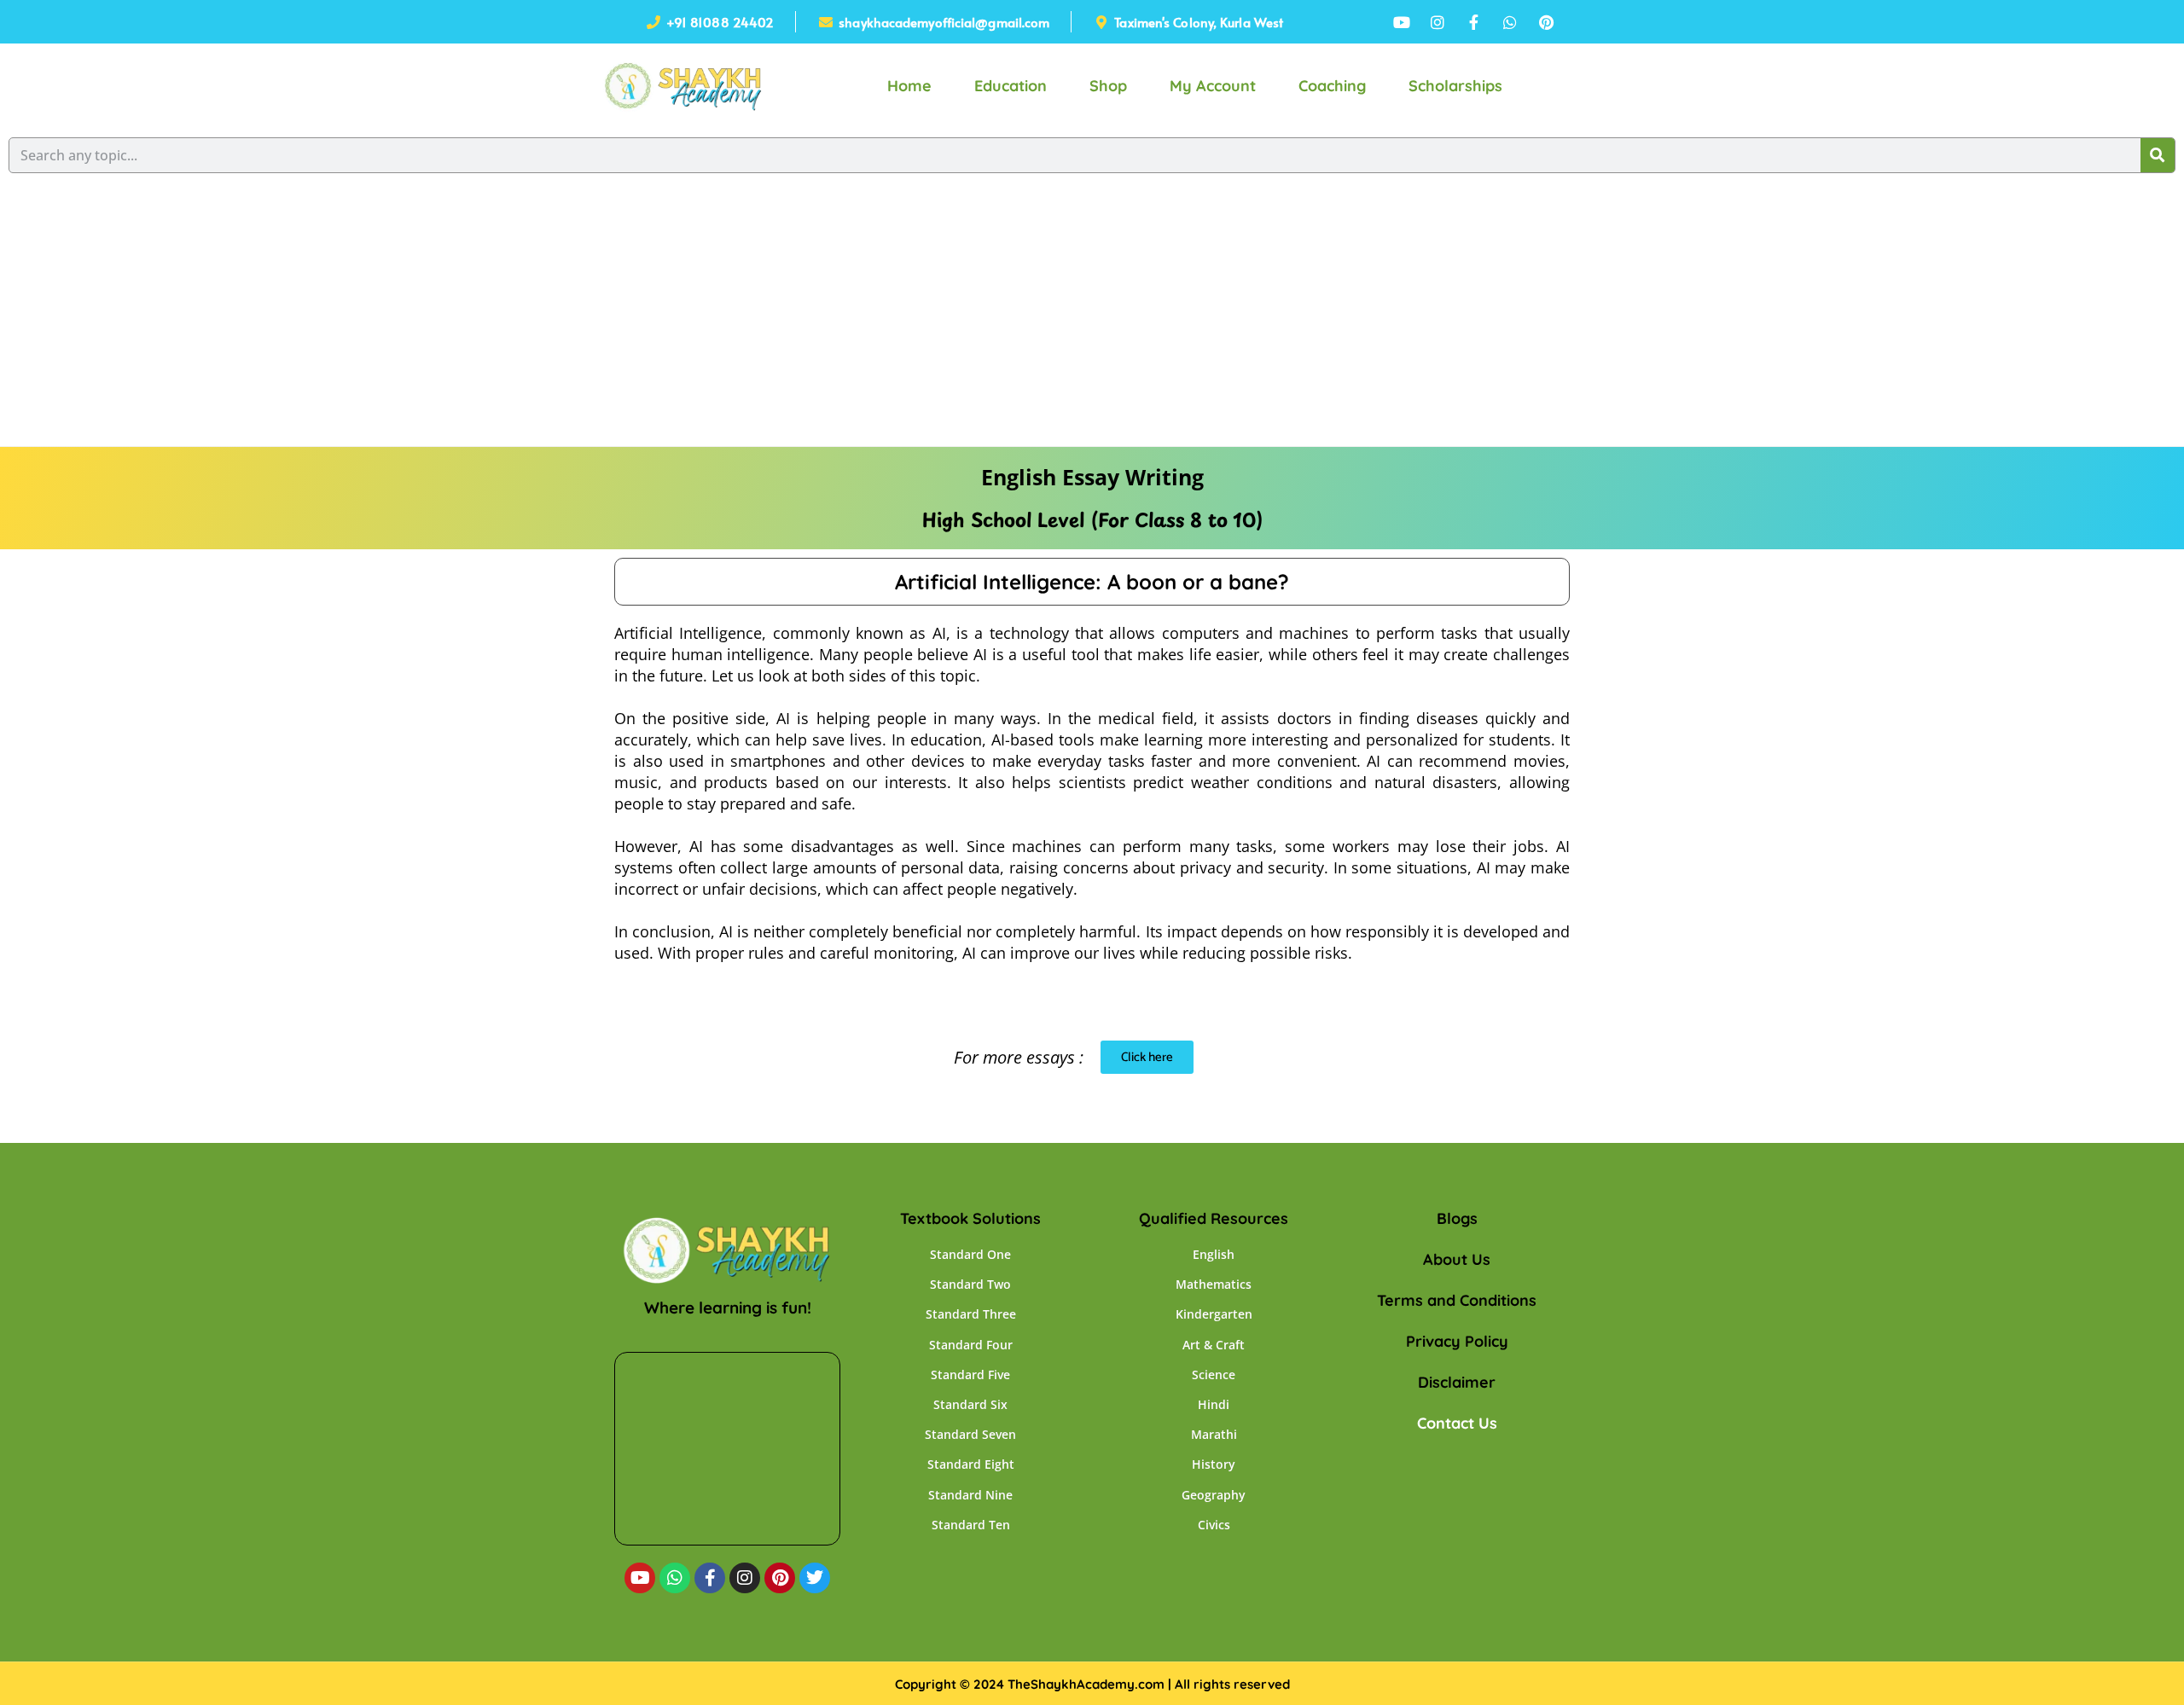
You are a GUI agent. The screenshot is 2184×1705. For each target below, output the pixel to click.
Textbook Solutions (970, 1218)
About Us (1457, 1259)
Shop (1108, 86)
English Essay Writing (1092, 477)
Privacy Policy (1457, 1341)
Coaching (1332, 86)
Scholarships (1455, 86)
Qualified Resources (1214, 1218)
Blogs (1457, 1218)
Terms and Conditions (1457, 1300)
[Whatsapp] (675, 1578)
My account (1213, 86)
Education (1011, 86)
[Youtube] (640, 1578)
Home (909, 86)
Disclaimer (1457, 1382)
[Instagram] (745, 1578)
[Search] (2158, 155)
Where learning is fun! (728, 1308)
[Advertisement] (1092, 318)
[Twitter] (815, 1578)
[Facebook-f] (710, 1578)
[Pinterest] (780, 1578)
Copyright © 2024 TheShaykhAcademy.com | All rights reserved (1092, 1684)
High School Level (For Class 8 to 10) (1092, 519)
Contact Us (1457, 1423)
